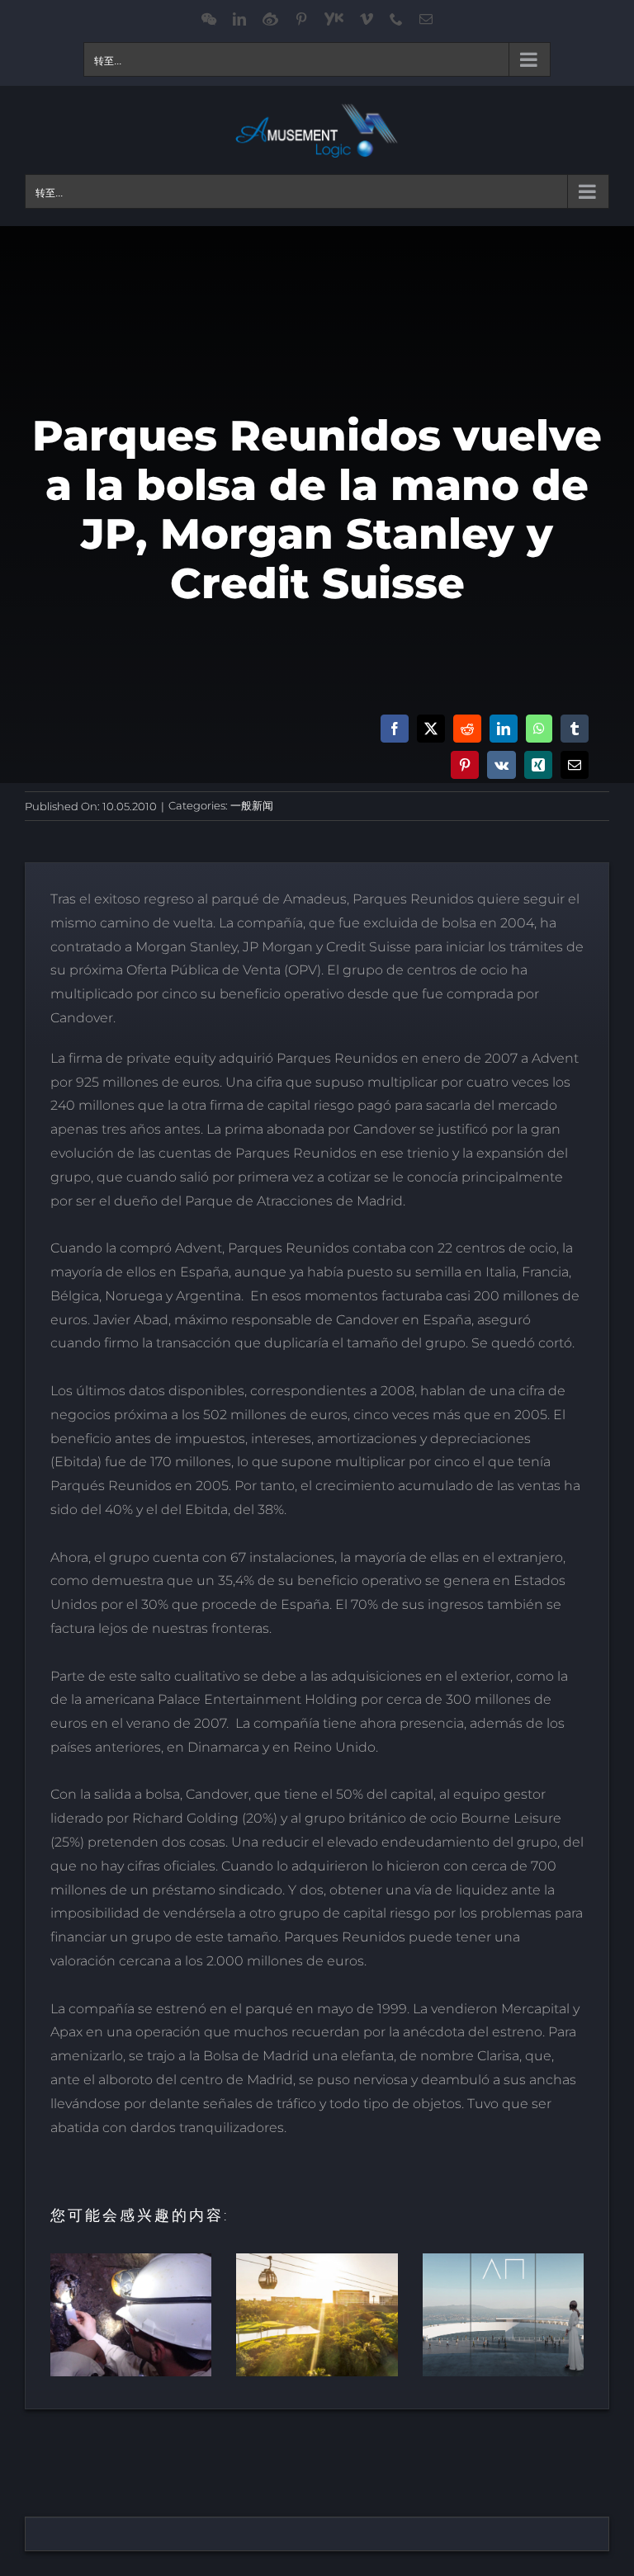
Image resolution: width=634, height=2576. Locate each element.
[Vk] (502, 765)
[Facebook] (395, 729)
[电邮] (575, 765)
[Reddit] (467, 729)
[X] (431, 729)
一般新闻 (252, 805)
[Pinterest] (465, 765)
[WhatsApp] (539, 729)
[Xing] (538, 765)
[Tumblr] (575, 729)
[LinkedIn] (504, 729)
